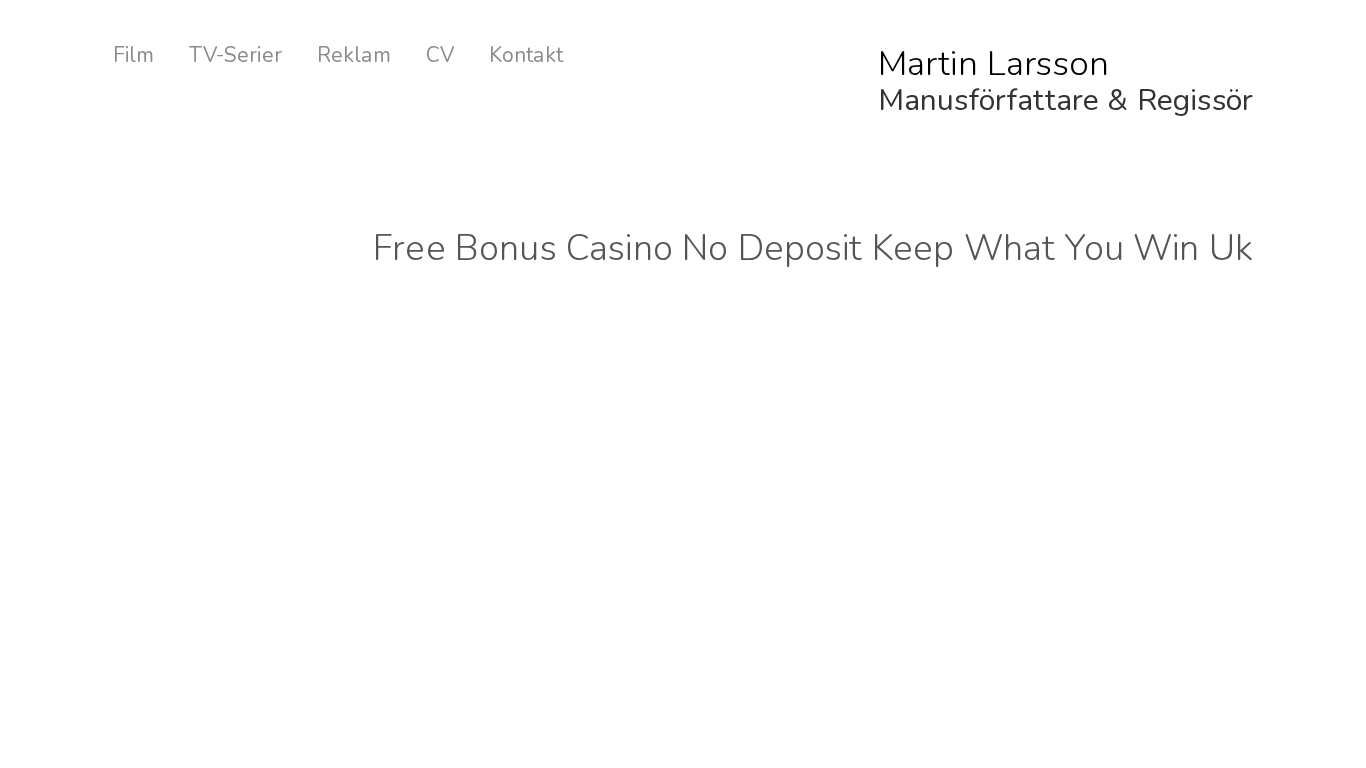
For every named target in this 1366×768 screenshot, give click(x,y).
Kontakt (526, 55)
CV (440, 55)
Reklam (354, 55)
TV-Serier (235, 55)
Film (134, 55)
